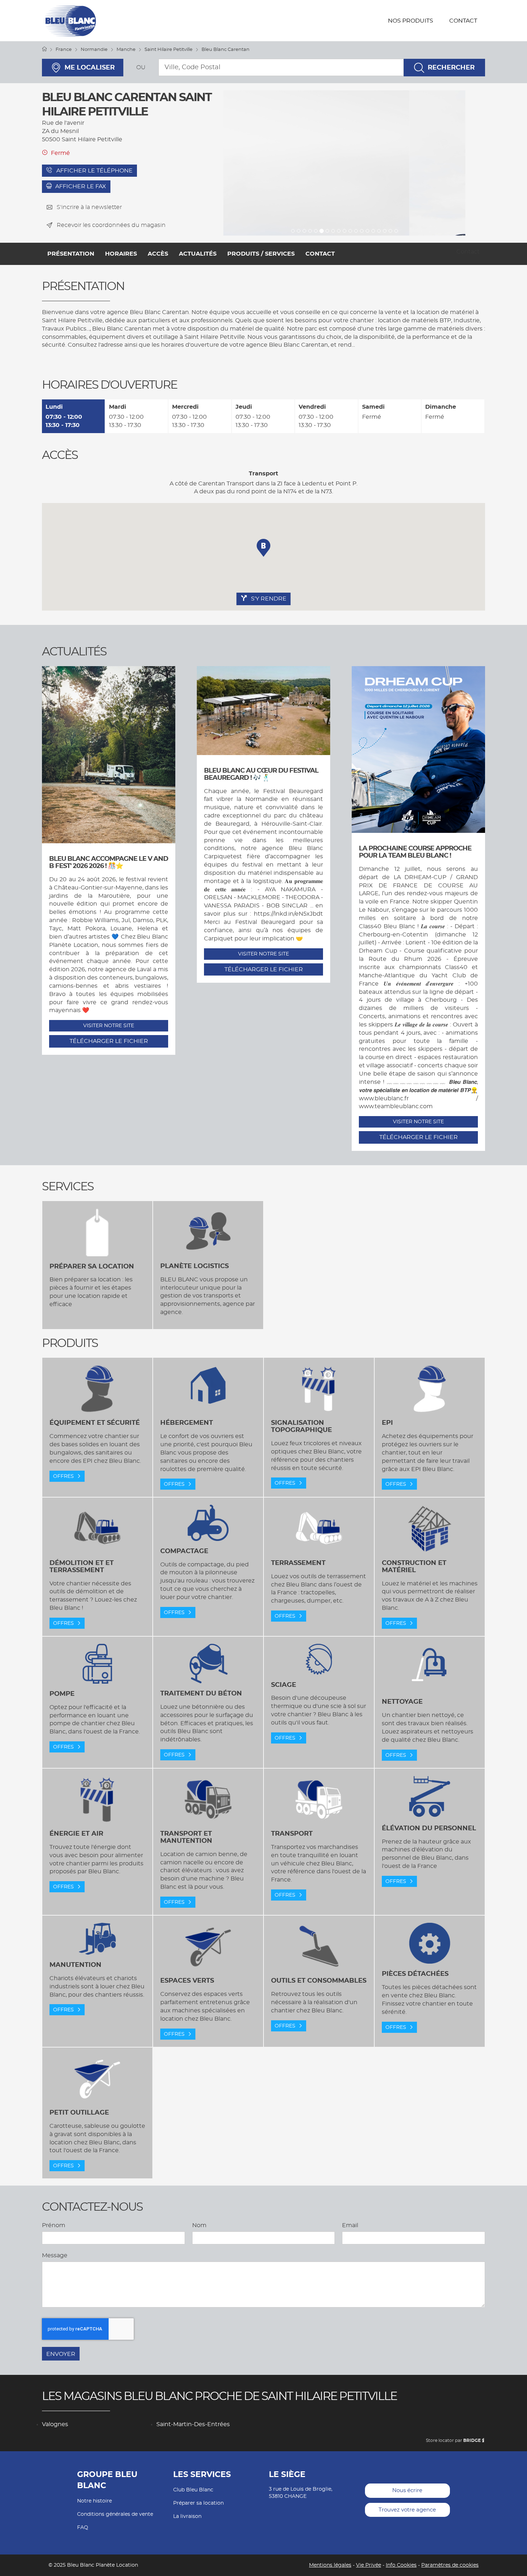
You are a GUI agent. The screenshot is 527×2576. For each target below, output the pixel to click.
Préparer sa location (198, 2503)
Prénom (54, 2225)
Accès (158, 254)
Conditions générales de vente (115, 2514)
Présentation (71, 254)
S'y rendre (268, 599)
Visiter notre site (109, 1026)
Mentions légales (330, 2565)
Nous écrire (407, 2490)
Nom (199, 2225)
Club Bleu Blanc (193, 2490)
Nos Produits (410, 21)
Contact (463, 21)
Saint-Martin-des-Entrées (193, 2424)
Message (55, 2255)
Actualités (198, 254)
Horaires (121, 254)
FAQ (83, 2528)
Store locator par (453, 2440)
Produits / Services (261, 254)
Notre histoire (94, 2501)
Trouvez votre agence (407, 2510)
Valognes (55, 2424)
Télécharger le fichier (109, 1041)
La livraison (187, 2516)
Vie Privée (369, 2565)
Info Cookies (401, 2565)
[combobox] (281, 67)
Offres (64, 1476)
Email (350, 2225)
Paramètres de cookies (450, 2565)
